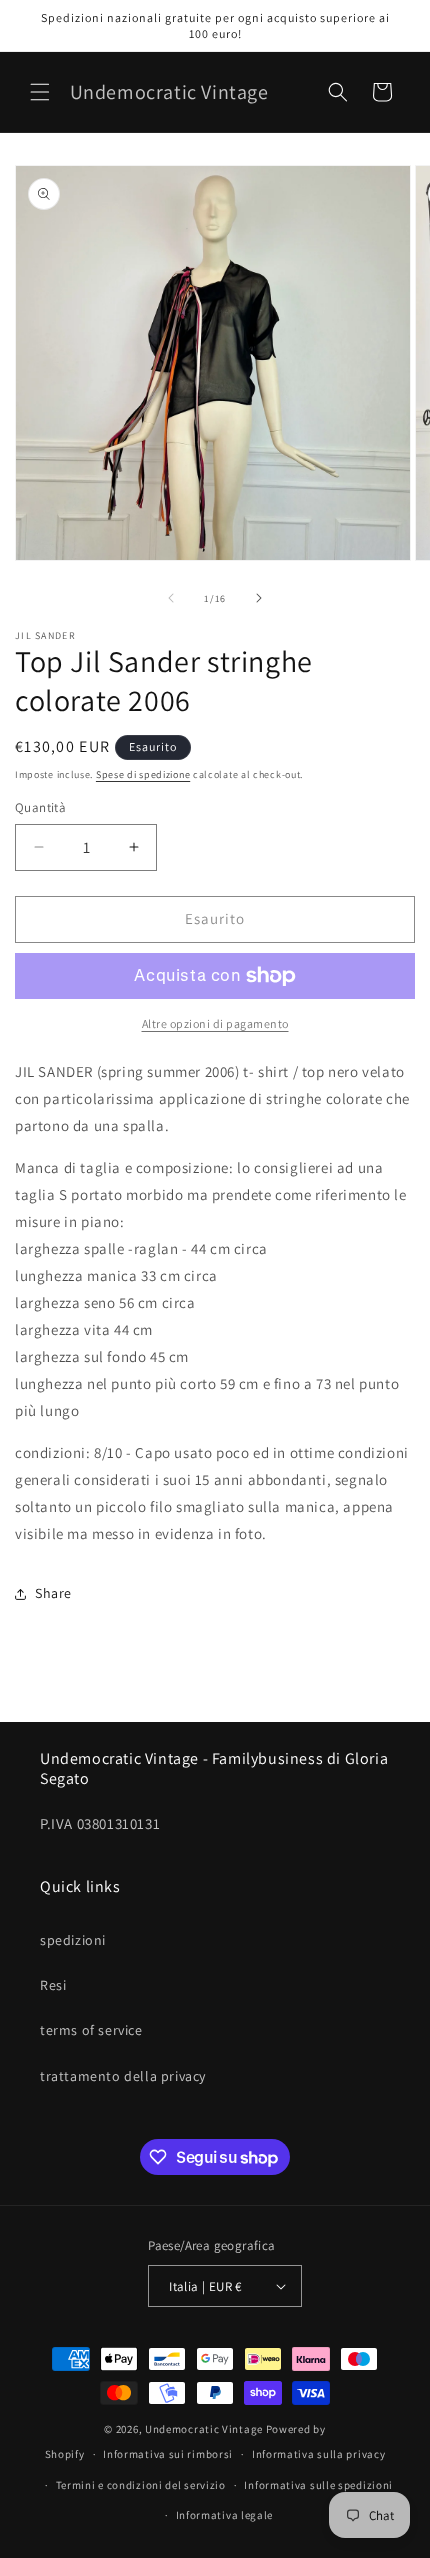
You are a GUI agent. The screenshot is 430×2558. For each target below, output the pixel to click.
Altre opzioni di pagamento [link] (215, 1023)
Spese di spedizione (143, 774)
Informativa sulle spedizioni (318, 2485)
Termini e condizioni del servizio (141, 2485)
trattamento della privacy (123, 2076)
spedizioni (73, 1940)
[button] (40, 92)
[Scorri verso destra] (259, 598)
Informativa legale (225, 2515)
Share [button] (53, 1593)
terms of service (91, 2030)
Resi (53, 1985)
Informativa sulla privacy (319, 2454)
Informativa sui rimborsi (168, 2454)
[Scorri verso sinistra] (171, 598)
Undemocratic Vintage (204, 2429)
